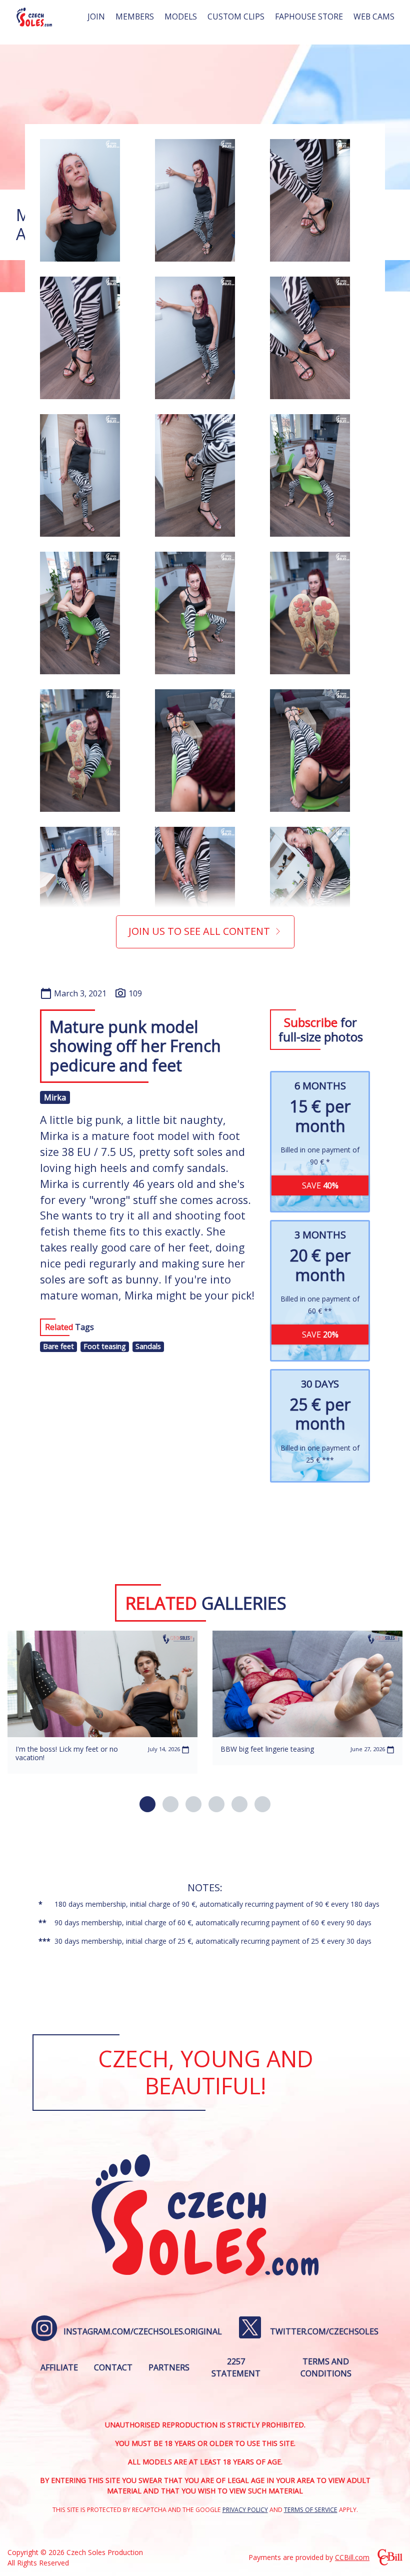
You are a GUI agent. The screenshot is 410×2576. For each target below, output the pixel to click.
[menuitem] (96, 17)
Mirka (55, 1097)
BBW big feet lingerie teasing (267, 1749)
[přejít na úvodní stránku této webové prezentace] (34, 17)
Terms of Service (311, 2510)
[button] (147, 1804)
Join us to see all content (199, 931)
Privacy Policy (245, 2510)
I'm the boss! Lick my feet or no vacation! (67, 1753)
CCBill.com (352, 2557)
